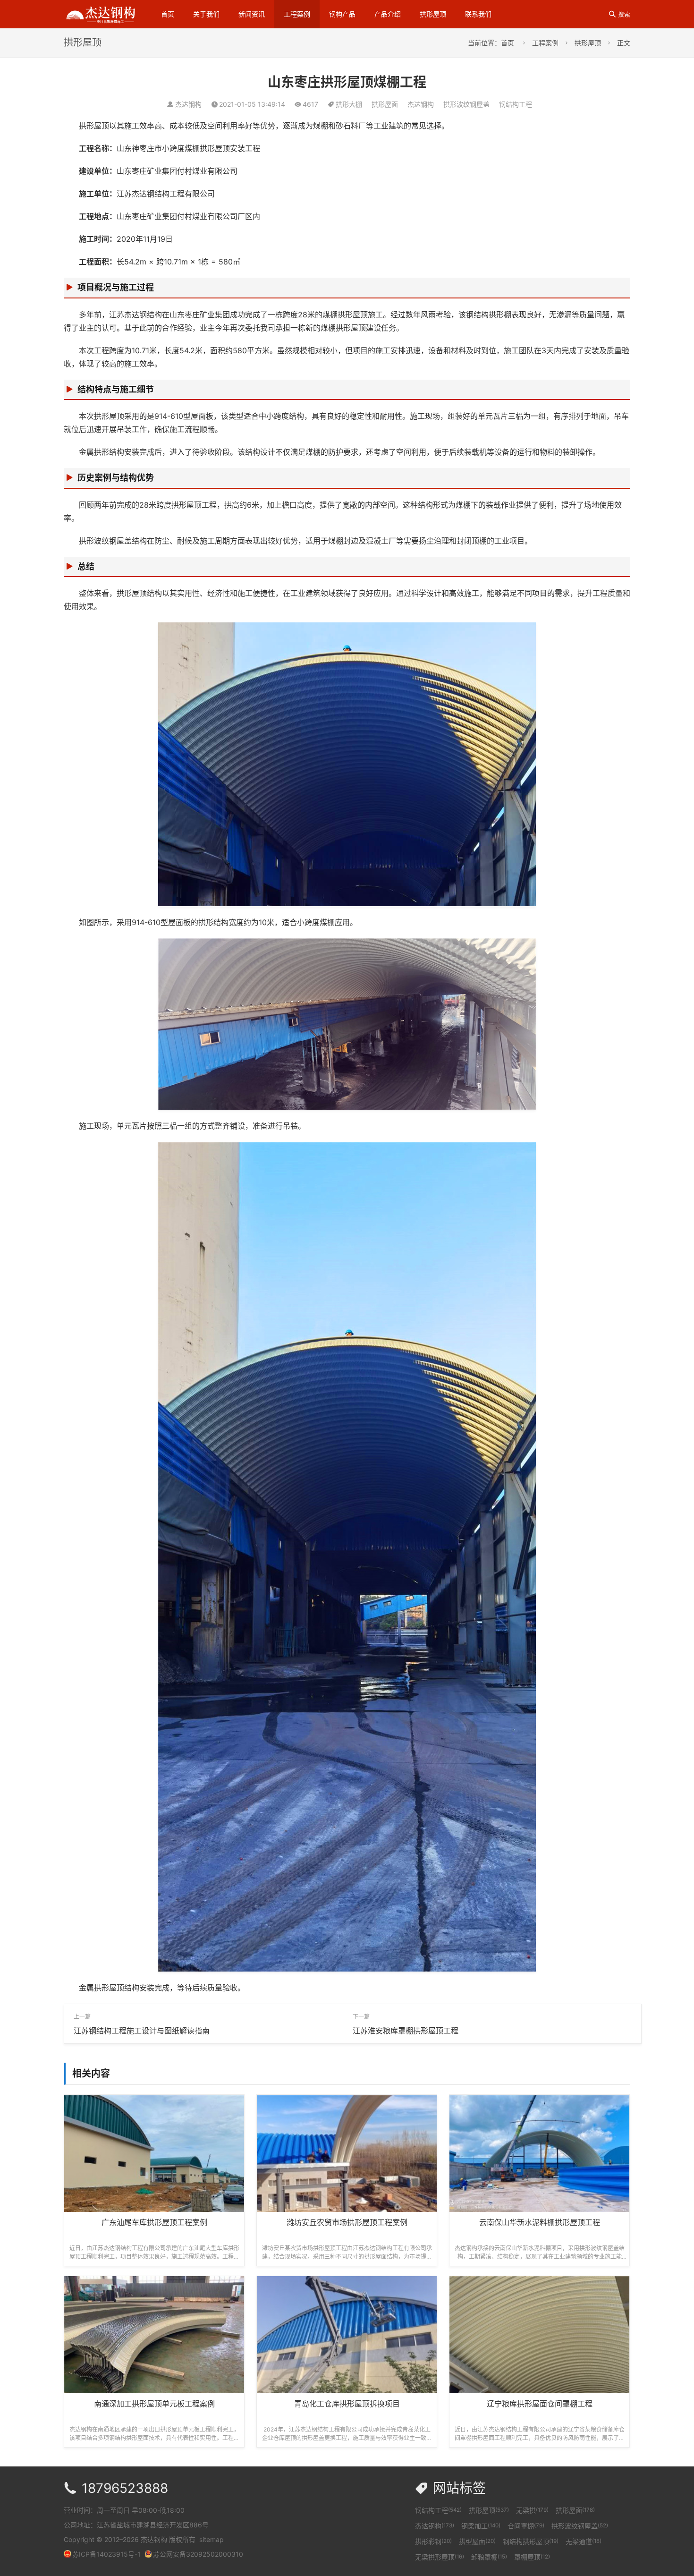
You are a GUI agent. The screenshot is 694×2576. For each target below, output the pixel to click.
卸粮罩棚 (489, 2557)
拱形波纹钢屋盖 (466, 104)
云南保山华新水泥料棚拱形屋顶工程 (540, 2222)
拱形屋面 (385, 104)
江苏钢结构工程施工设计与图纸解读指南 (142, 2031)
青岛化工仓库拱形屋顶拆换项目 (347, 2404)
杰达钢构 (421, 104)
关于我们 (206, 14)
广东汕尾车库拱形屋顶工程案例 (154, 2222)
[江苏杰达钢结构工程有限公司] (101, 13)
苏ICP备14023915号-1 (106, 2554)
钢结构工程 (516, 104)
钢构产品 (342, 14)
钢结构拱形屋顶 (531, 2541)
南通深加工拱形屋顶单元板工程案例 (154, 2404)
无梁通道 (584, 2541)
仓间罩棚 (526, 2526)
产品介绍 (388, 14)
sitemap (212, 2539)
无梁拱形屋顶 (440, 2557)
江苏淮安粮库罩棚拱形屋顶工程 (406, 2031)
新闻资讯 (252, 14)
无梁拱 (532, 2510)
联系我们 (478, 14)
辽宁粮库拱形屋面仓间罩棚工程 (540, 2404)
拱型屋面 (477, 2541)
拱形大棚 (349, 104)
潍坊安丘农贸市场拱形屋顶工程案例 (347, 2222)
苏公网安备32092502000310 (198, 2554)
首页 (168, 14)
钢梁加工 (481, 2526)
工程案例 (297, 14)
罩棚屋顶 (532, 2557)
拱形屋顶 (433, 14)
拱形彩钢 (433, 2541)
